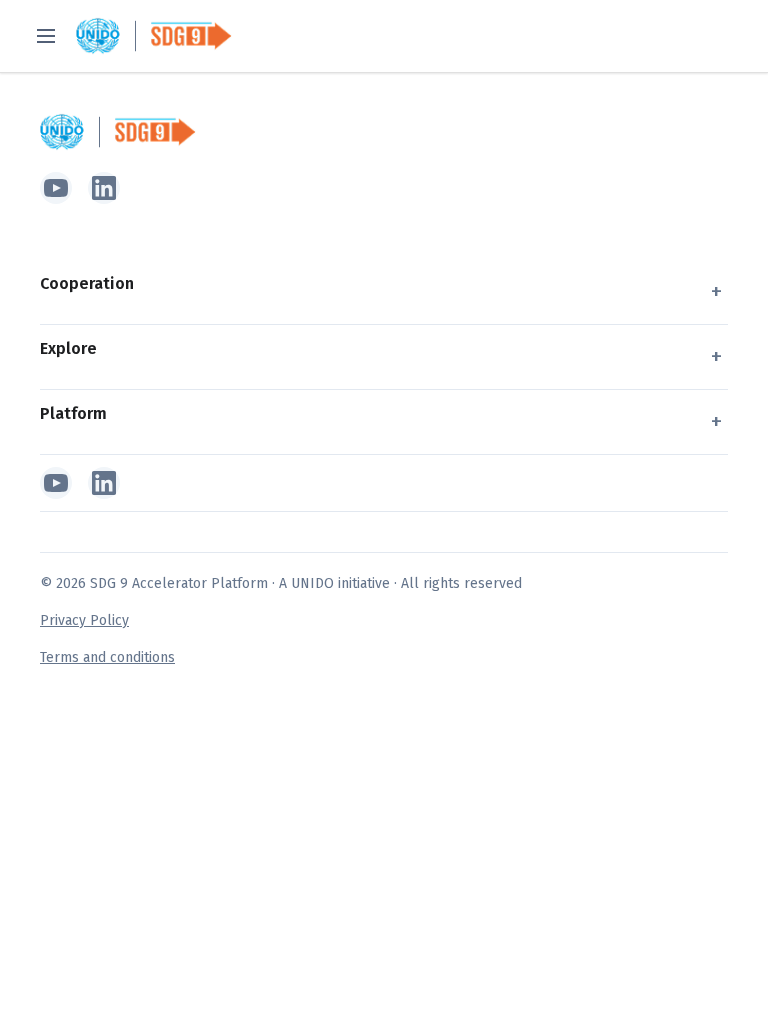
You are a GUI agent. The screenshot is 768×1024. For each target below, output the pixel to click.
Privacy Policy (84, 620)
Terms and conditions (107, 657)
